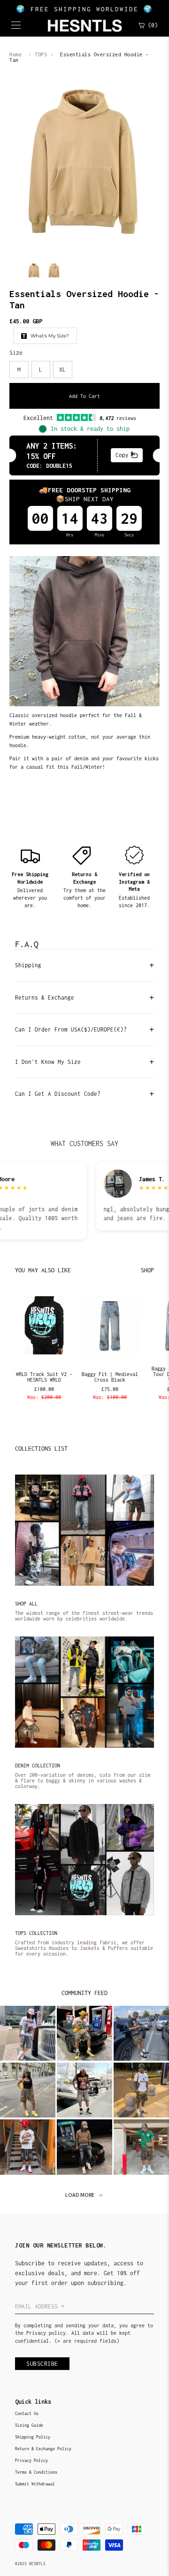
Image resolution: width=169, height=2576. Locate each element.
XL (62, 370)
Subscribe (42, 2364)
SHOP (147, 1270)
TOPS (41, 54)
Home (15, 54)
